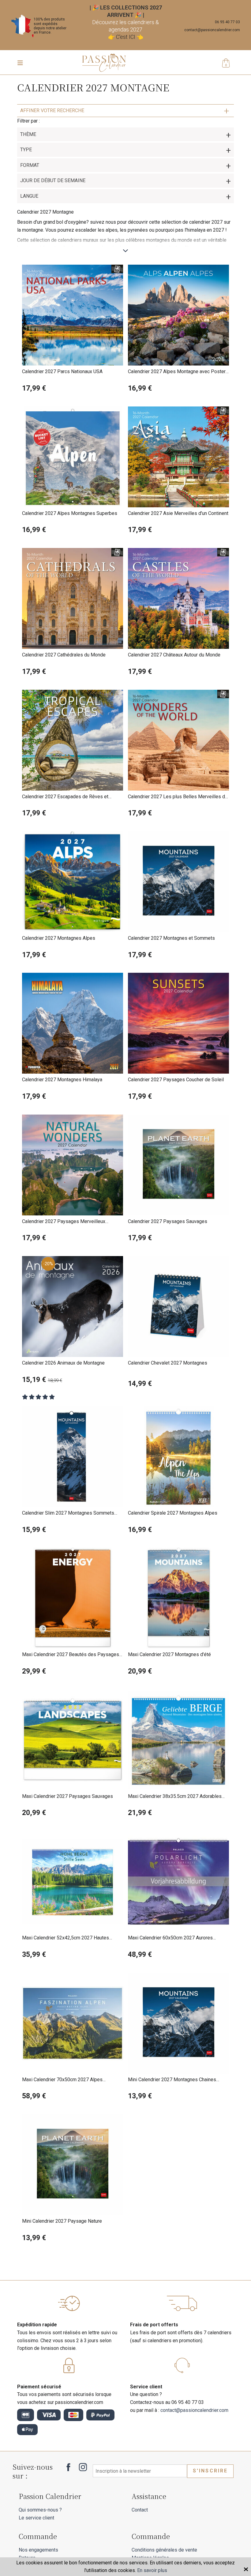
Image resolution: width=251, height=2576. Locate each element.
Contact (140, 2510)
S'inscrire (210, 2471)
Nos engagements (38, 2550)
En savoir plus (152, 2570)
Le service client (36, 2518)
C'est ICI (126, 37)
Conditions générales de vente (164, 2550)
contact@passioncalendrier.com (212, 30)
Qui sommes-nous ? (40, 2510)
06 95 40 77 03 (227, 22)
